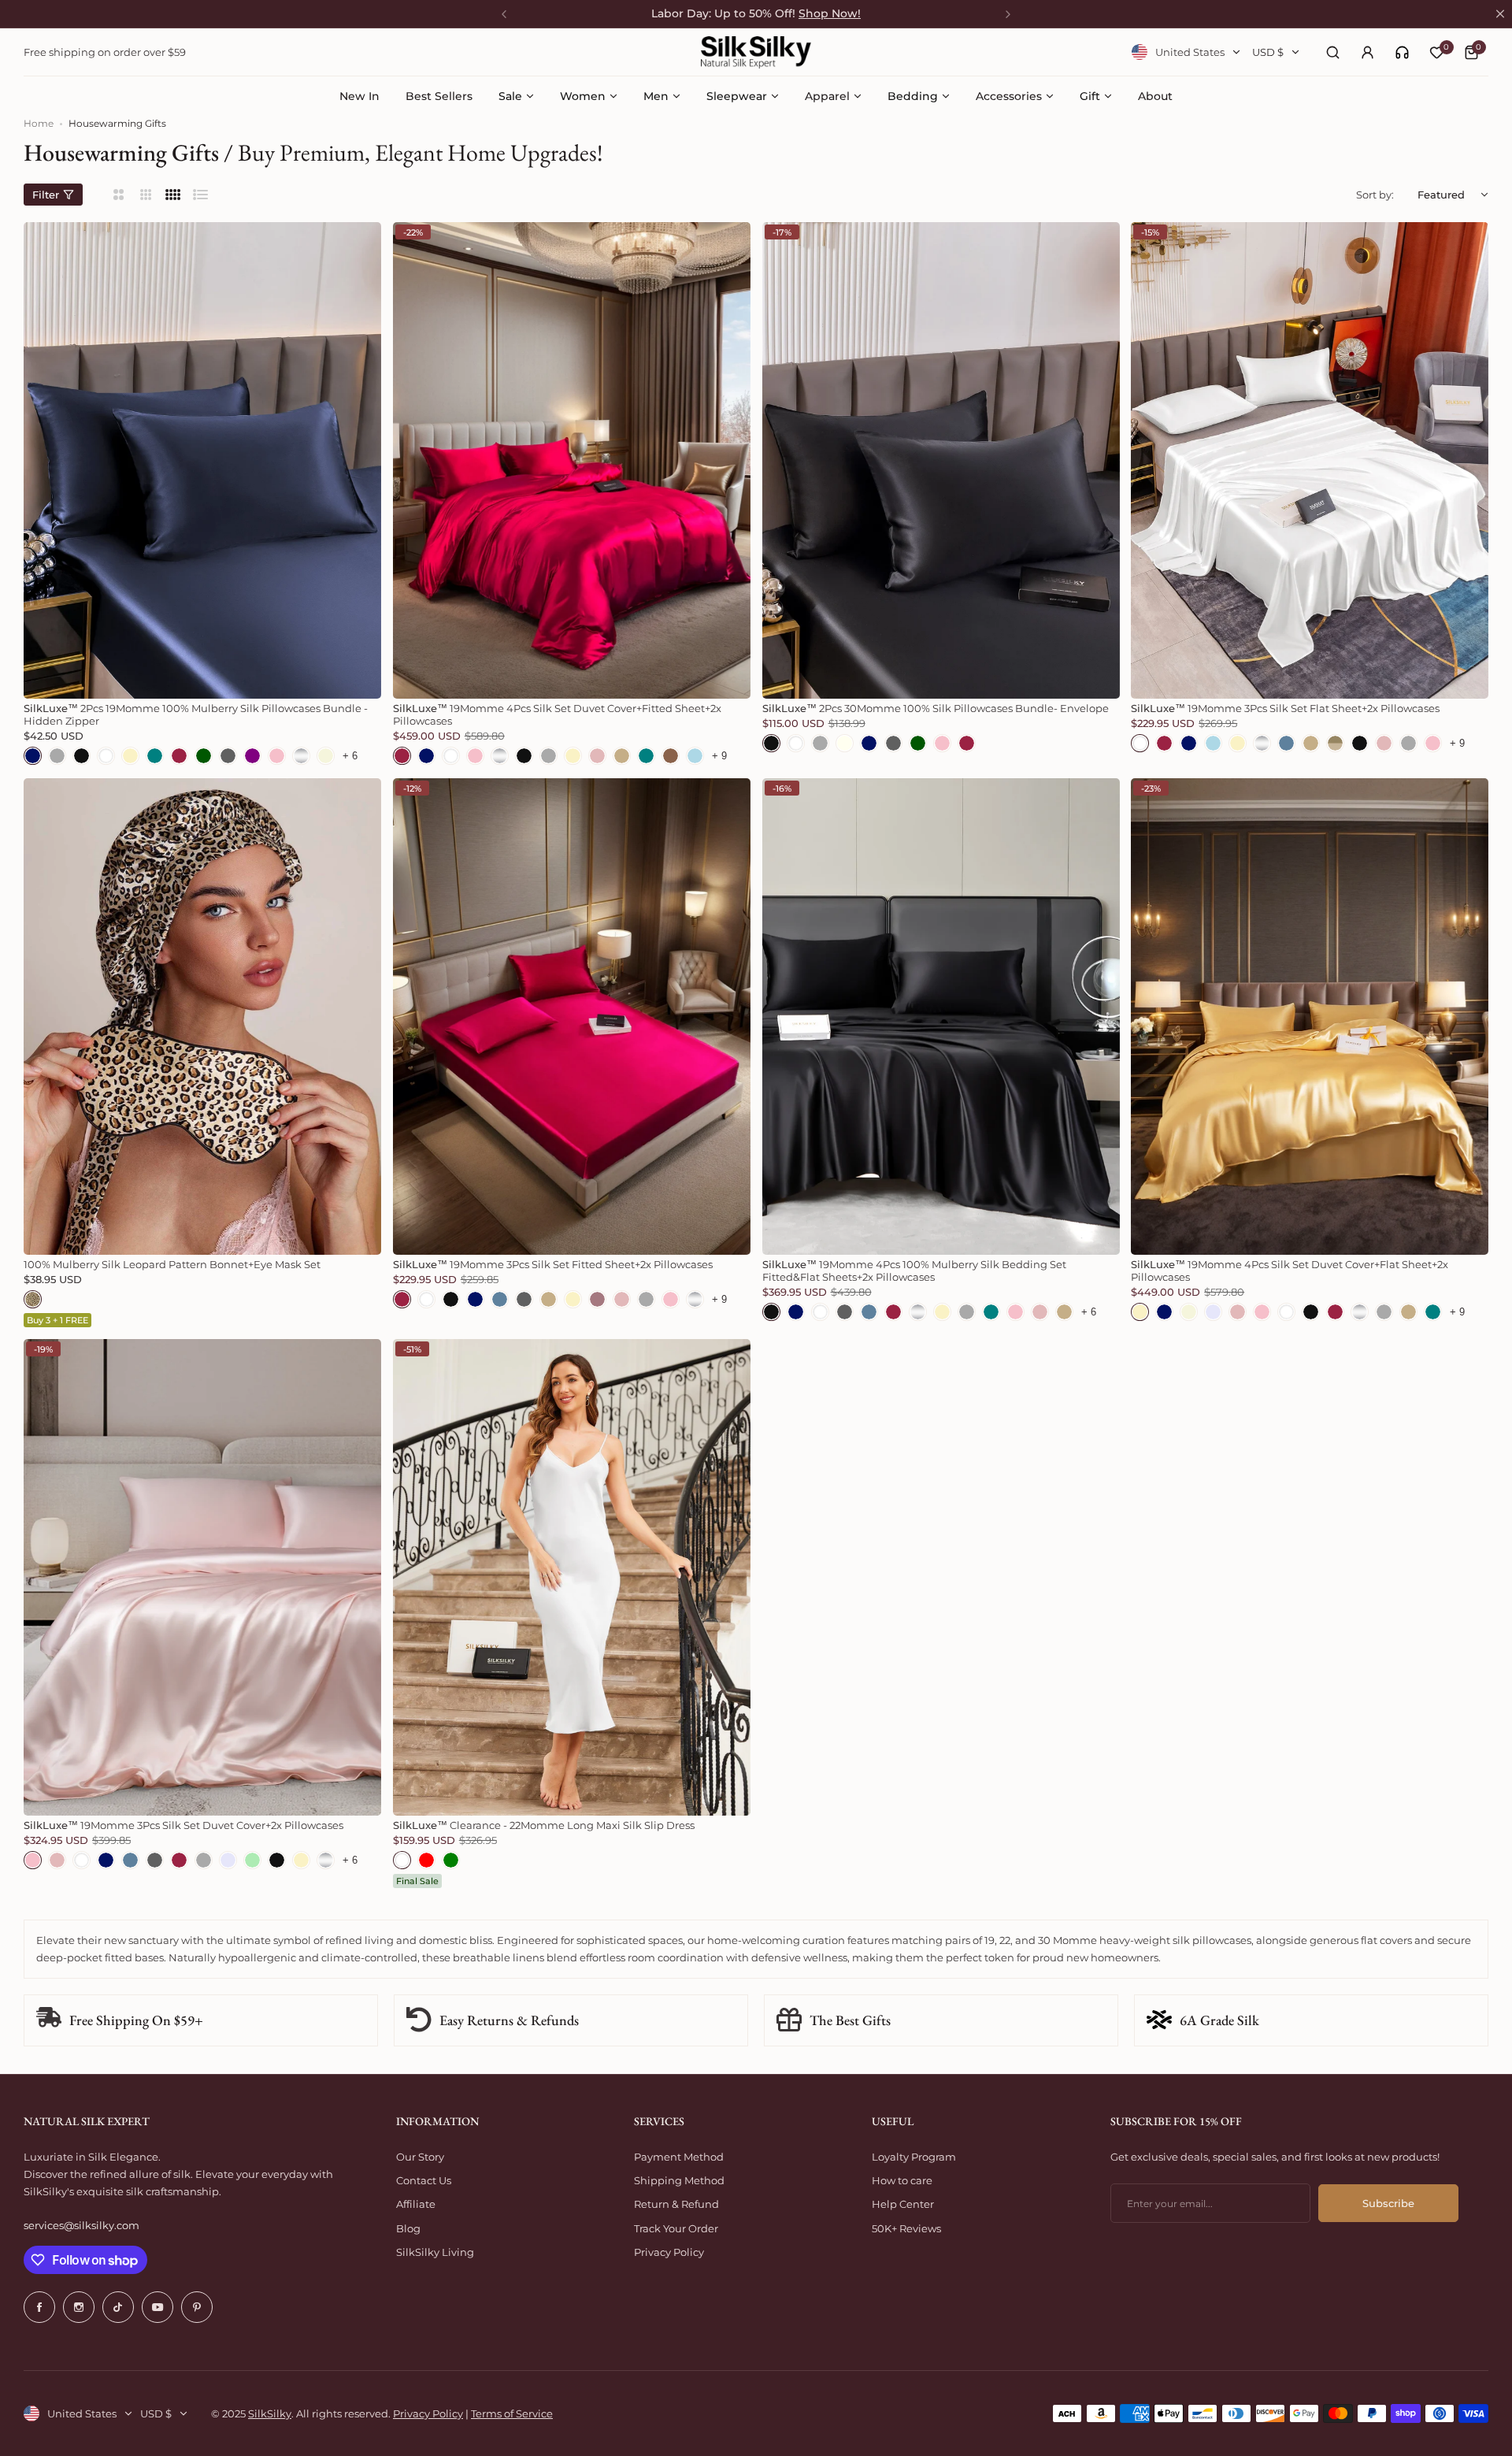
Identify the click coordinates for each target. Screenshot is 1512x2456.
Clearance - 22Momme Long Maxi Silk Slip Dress (544, 1825)
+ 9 (719, 756)
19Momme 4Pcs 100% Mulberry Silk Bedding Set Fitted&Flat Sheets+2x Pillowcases (914, 1271)
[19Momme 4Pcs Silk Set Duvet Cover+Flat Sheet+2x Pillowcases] (1310, 1017)
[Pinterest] (197, 2307)
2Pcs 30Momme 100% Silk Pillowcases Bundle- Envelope (936, 708)
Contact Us (424, 2180)
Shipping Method (679, 2180)
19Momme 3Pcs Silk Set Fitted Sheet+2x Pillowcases (553, 1264)
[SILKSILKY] (756, 52)
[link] (1402, 52)
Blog (408, 2228)
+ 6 (350, 756)
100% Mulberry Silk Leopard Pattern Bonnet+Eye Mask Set (172, 1264)
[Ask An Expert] (1402, 52)
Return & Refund (676, 2204)
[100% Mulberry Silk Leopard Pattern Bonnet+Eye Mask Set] (202, 1017)
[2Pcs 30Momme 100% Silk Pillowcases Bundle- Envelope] (941, 460)
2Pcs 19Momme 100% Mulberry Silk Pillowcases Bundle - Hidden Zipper (196, 714)
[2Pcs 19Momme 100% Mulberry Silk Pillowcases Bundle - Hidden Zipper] (202, 460)
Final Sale (417, 1881)
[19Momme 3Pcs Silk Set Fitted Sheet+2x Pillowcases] (572, 1017)
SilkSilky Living (435, 2252)
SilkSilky (270, 2413)
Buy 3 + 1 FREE (57, 1320)
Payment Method (679, 2157)
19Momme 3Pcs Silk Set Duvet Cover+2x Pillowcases (183, 1825)
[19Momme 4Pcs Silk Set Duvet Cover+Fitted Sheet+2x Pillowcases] (572, 460)
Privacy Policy (669, 2252)
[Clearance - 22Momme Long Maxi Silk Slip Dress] (572, 1577)
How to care (902, 2180)
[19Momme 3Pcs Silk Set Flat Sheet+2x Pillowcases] (1310, 460)
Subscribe (1388, 2203)
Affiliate (416, 2204)
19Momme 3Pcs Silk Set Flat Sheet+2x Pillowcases (1285, 708)
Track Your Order (676, 2228)
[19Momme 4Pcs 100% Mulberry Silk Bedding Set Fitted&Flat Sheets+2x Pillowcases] (941, 1017)
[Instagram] (79, 2307)
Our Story (420, 2157)
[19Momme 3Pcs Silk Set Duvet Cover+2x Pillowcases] (202, 1577)
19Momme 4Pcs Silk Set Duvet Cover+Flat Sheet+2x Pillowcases (1290, 1271)
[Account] (1367, 52)
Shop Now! (830, 13)
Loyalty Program (914, 2157)
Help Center (903, 2204)
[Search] (1332, 52)
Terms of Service (512, 2413)
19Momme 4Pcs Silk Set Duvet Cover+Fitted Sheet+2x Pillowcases (557, 714)
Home (39, 123)
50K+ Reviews (906, 2228)
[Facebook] (39, 2307)
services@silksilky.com (82, 2225)
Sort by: (1375, 195)
